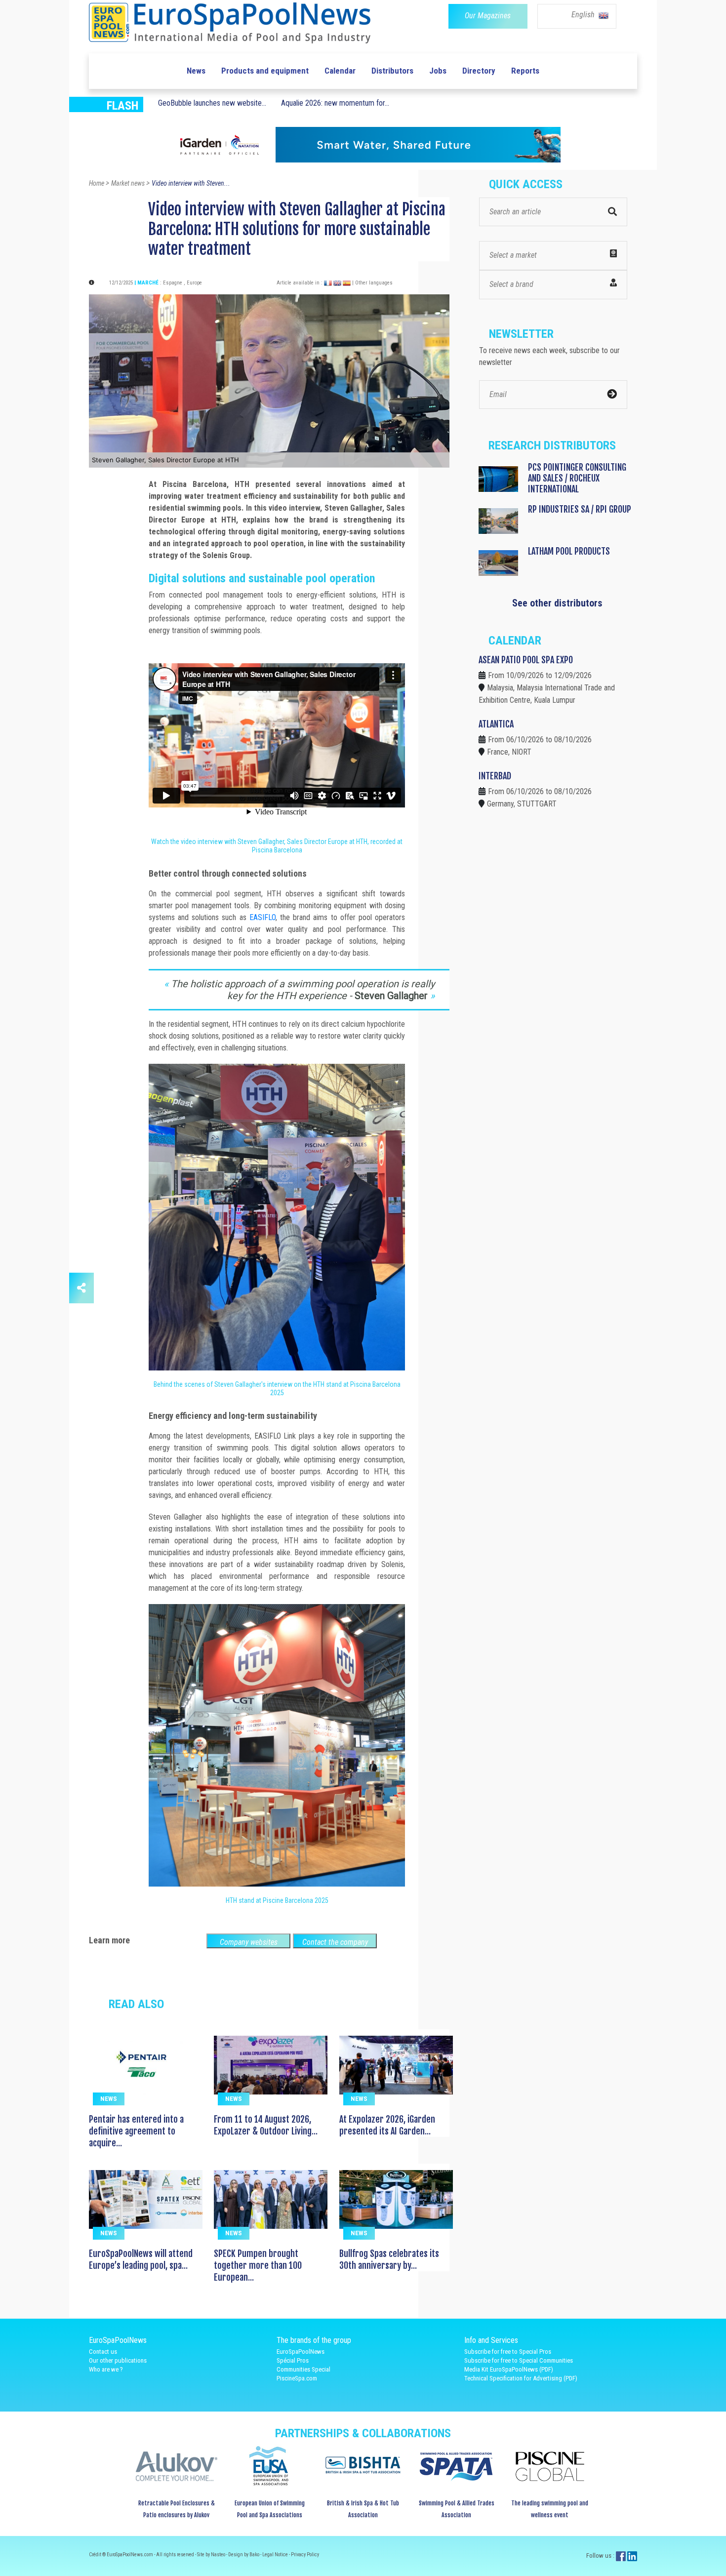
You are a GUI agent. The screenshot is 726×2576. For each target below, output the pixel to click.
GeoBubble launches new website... (212, 103)
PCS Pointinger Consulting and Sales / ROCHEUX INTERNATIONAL (577, 478)
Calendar (340, 71)
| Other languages (372, 283)
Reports (525, 71)
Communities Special (303, 2369)
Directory (479, 71)
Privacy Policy (305, 2555)
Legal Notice (276, 2555)
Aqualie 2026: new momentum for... (335, 103)
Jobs (438, 71)
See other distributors (557, 603)
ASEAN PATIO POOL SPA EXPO (526, 660)
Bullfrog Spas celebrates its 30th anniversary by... (389, 2259)
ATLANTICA (496, 724)
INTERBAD (495, 776)
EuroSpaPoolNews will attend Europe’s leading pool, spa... (141, 2259)
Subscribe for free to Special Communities (519, 2360)
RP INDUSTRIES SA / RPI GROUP (580, 509)
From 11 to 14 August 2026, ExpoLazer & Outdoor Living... (266, 2125)
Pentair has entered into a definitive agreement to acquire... (136, 2131)
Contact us (103, 2352)
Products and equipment (265, 71)
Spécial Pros (293, 2360)
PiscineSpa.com (297, 2378)
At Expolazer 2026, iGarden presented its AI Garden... (387, 2125)
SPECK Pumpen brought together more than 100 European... (258, 2265)
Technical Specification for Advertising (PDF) (521, 2378)
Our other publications (118, 2360)
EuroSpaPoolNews (301, 2352)
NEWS (109, 2099)
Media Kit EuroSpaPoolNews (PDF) (509, 2369)
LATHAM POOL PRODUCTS (569, 551)
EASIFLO (262, 917)
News (196, 71)
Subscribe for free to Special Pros (508, 2352)
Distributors (392, 71)
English (584, 15)
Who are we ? (106, 2369)
